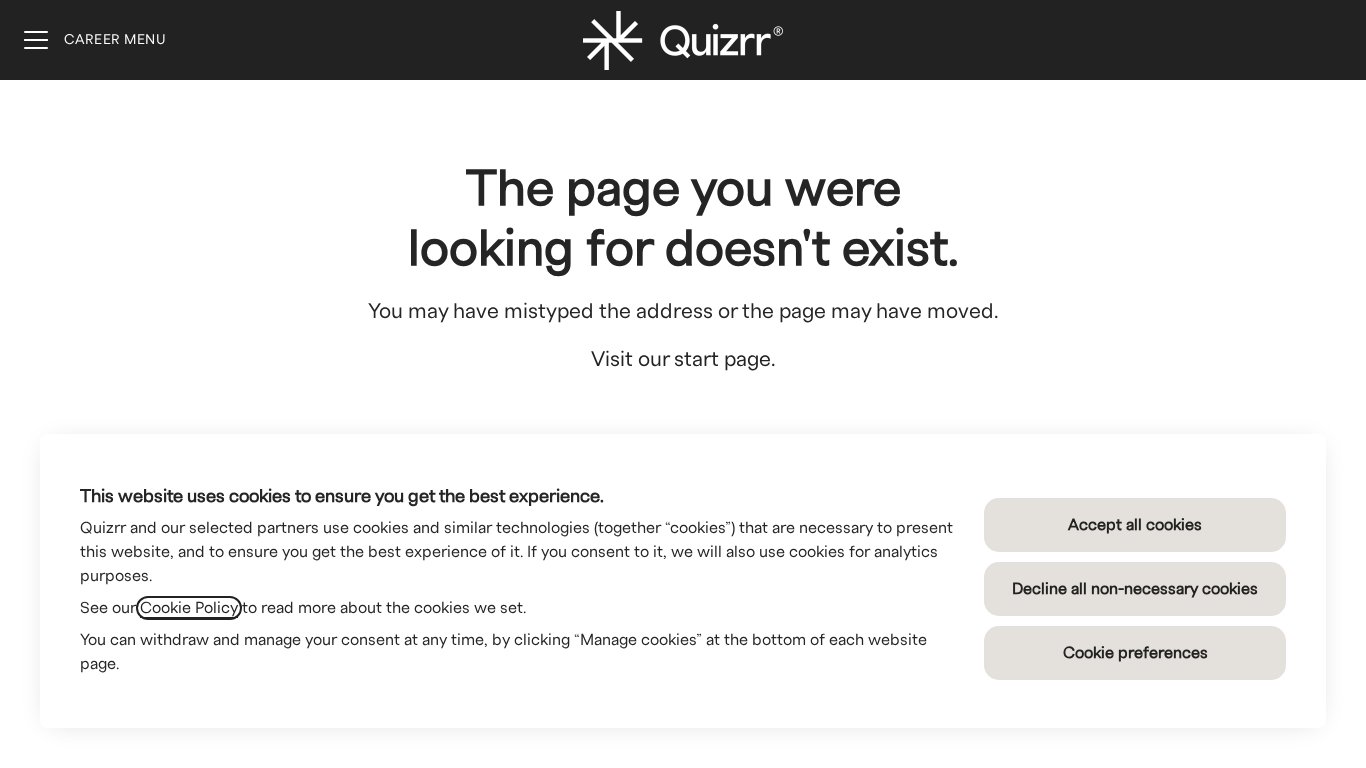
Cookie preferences (1135, 653)
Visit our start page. (683, 359)
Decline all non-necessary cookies (1135, 589)
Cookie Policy (189, 608)
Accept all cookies (1135, 525)
